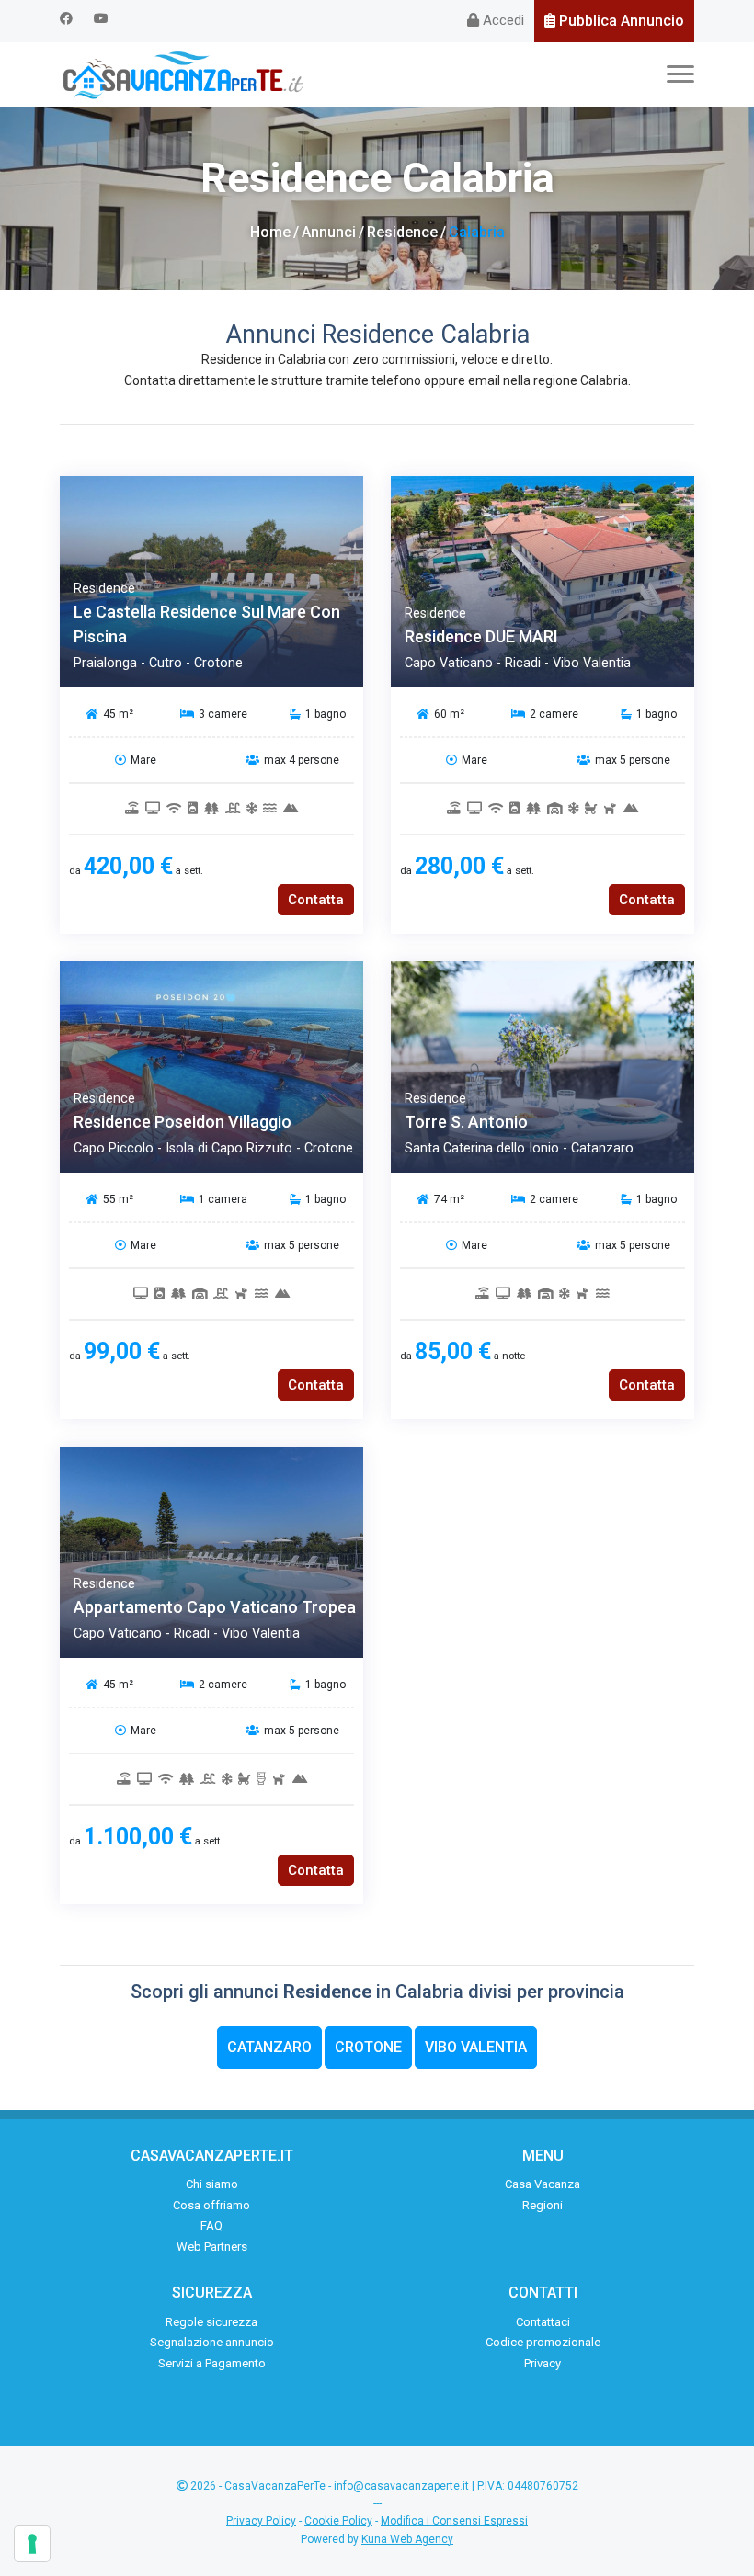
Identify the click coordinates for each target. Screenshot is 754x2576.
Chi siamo (212, 2184)
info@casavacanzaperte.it (401, 2486)
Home (270, 232)
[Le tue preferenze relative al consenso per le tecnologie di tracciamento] (32, 2544)
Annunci (329, 232)
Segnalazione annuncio (212, 2342)
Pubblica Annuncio (620, 21)
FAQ (211, 2225)
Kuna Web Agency (407, 2539)
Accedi (502, 20)
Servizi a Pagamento (212, 2363)
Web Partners (212, 2247)
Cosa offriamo (211, 2205)
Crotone (368, 2047)
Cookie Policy (338, 2521)
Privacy (543, 2363)
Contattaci (543, 2322)
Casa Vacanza (543, 2184)
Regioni (543, 2205)
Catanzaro (269, 2047)
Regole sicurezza (211, 2322)
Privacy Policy (261, 2521)
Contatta (316, 900)
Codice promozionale (543, 2342)
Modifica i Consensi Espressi (454, 2521)
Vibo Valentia (476, 2047)
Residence (402, 232)
